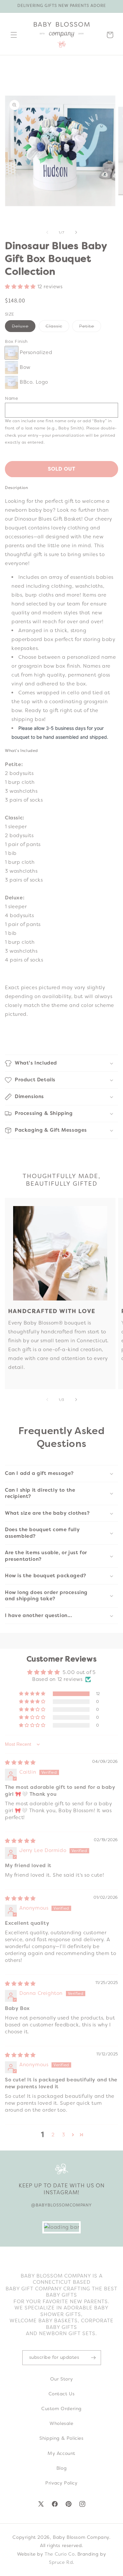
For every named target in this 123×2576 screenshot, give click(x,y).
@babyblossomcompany (61, 2205)
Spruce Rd (61, 2562)
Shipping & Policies (61, 2438)
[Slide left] (47, 232)
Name (11, 398)
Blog (61, 2468)
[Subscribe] (93, 2358)
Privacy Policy (61, 2483)
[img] (20, 1763)
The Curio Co (60, 2554)
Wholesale (61, 2423)
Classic (57, 327)
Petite (90, 327)
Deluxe (24, 327)
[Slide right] (76, 232)
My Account (61, 2453)
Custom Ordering (61, 2409)
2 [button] (53, 2135)
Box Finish (16, 341)
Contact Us (62, 2394)
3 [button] (64, 2135)
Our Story (61, 2379)
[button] (14, 35)
